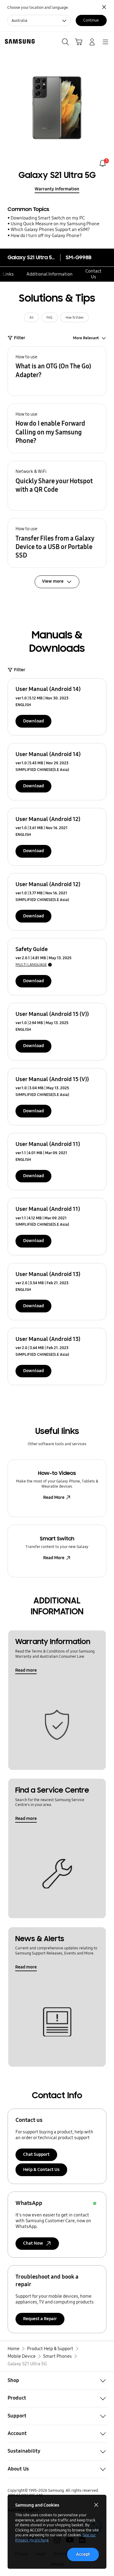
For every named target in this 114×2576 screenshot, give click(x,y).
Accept (83, 2554)
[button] (57, 371)
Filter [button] (20, 338)
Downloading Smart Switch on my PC (48, 218)
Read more (26, 1670)
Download (33, 721)
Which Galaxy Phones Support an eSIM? (50, 229)
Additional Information (50, 274)
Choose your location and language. (38, 7)
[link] (103, 163)
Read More (54, 1497)
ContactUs (93, 274)
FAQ (49, 318)
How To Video (74, 318)
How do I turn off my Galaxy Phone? (46, 236)
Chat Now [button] (33, 2243)
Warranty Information (57, 189)
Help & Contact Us (41, 2169)
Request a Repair (40, 2319)
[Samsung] (19, 41)
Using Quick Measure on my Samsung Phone (55, 224)
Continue (91, 20)
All (31, 318)
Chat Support (36, 2154)
